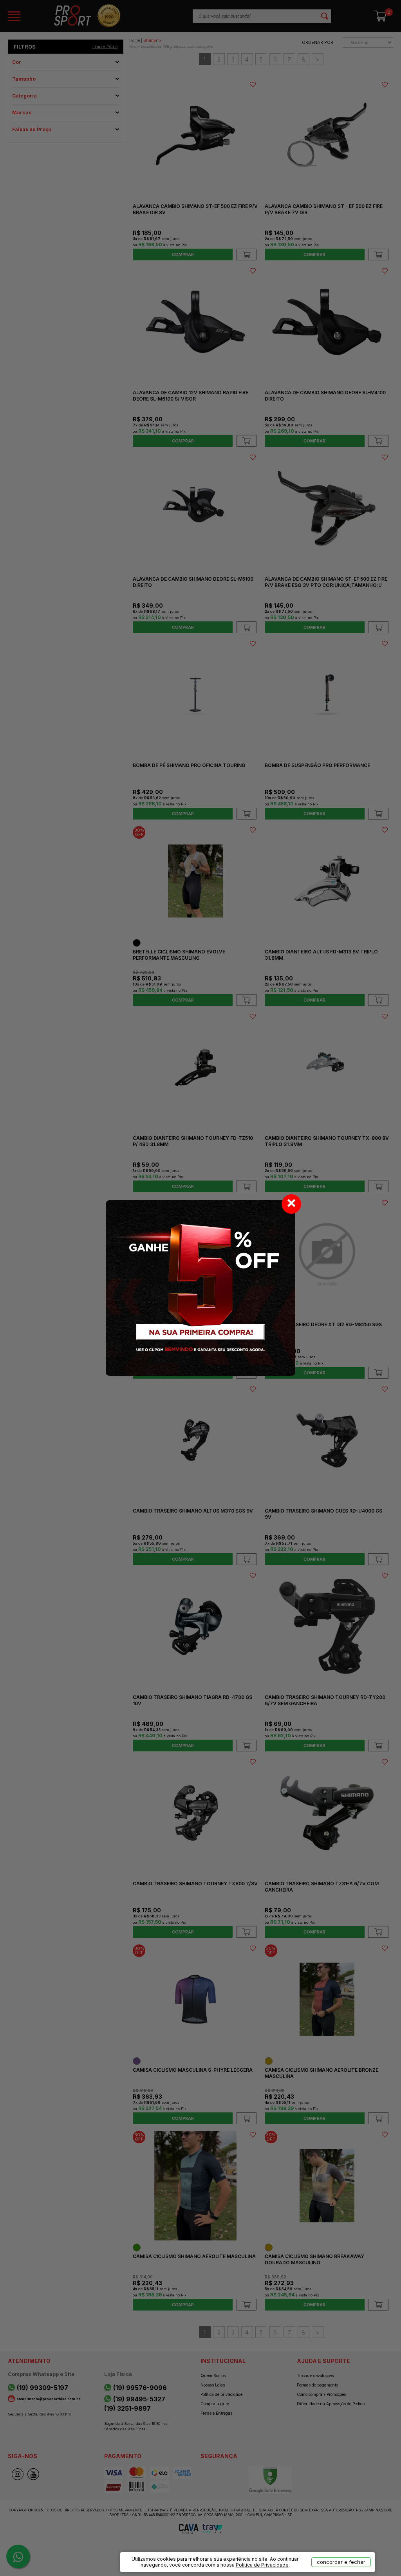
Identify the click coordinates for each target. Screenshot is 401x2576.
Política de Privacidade (262, 2565)
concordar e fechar (341, 2562)
